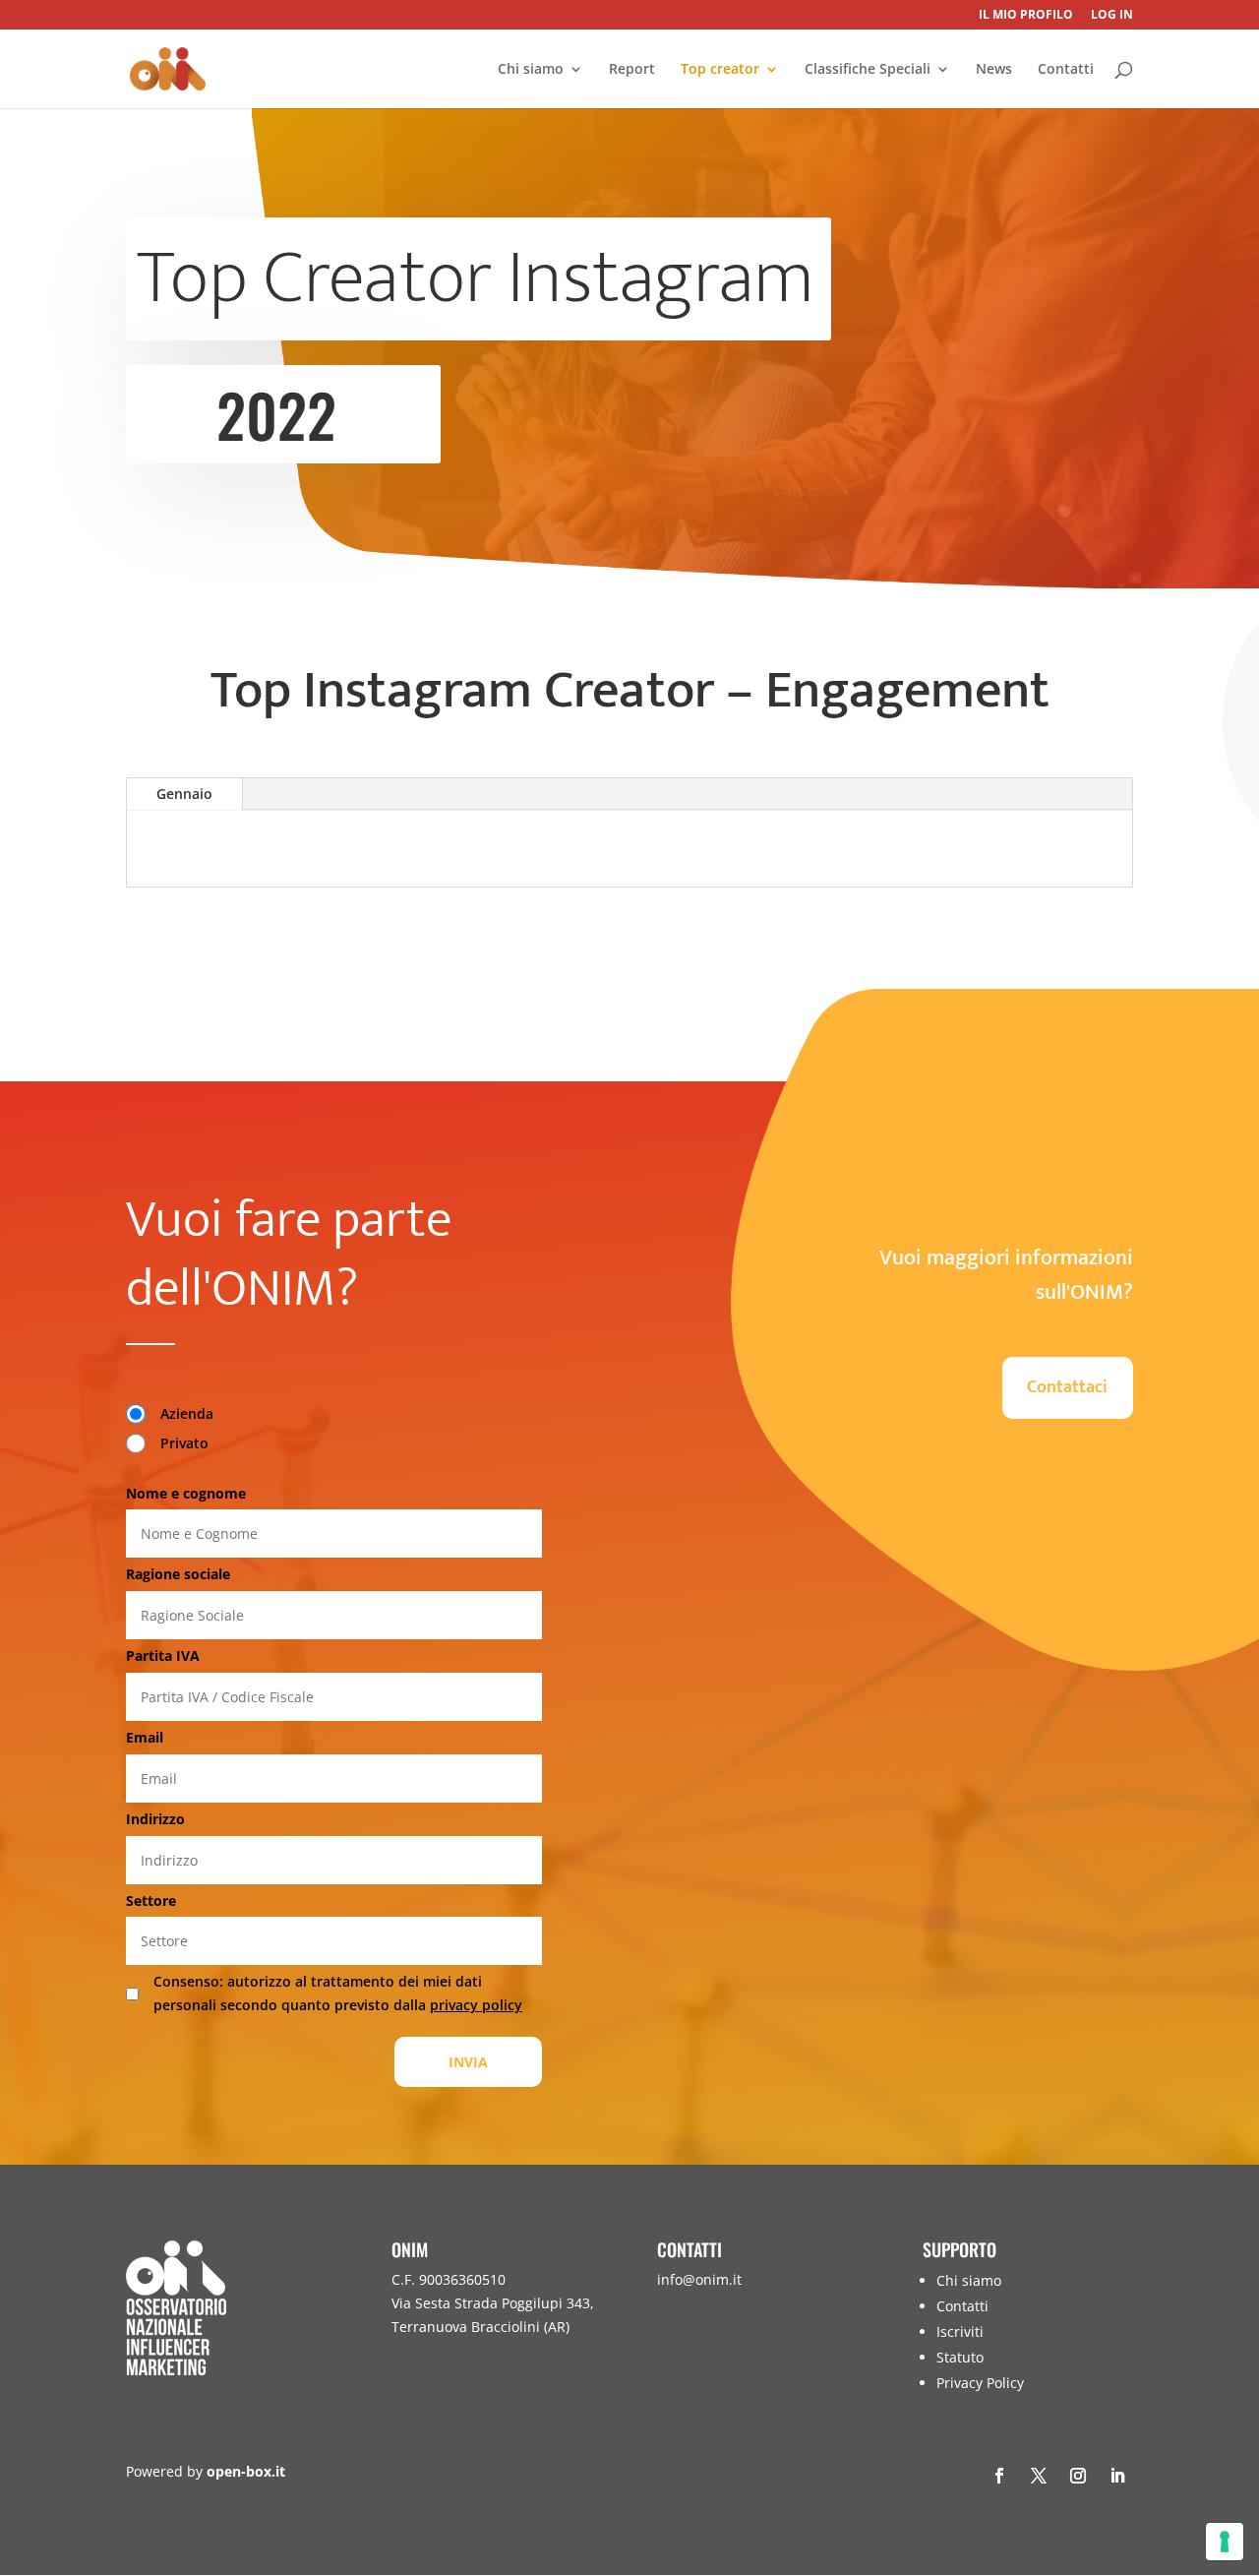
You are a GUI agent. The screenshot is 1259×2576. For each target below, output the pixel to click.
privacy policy (476, 2005)
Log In (1112, 16)
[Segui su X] (1039, 2476)
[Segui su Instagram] (1078, 2476)
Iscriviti (960, 2331)
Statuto (960, 2357)
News (994, 70)
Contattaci (1067, 1387)
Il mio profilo (1026, 16)
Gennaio (184, 794)
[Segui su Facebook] (999, 2476)
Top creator (720, 70)
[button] (1239, 2433)
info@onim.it (699, 2279)
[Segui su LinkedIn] (1117, 2476)
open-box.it (246, 2471)
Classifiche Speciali (868, 70)
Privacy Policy (980, 2383)
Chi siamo (531, 70)
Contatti (1066, 70)
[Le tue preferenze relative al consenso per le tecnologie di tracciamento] (1225, 2542)
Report (632, 70)
